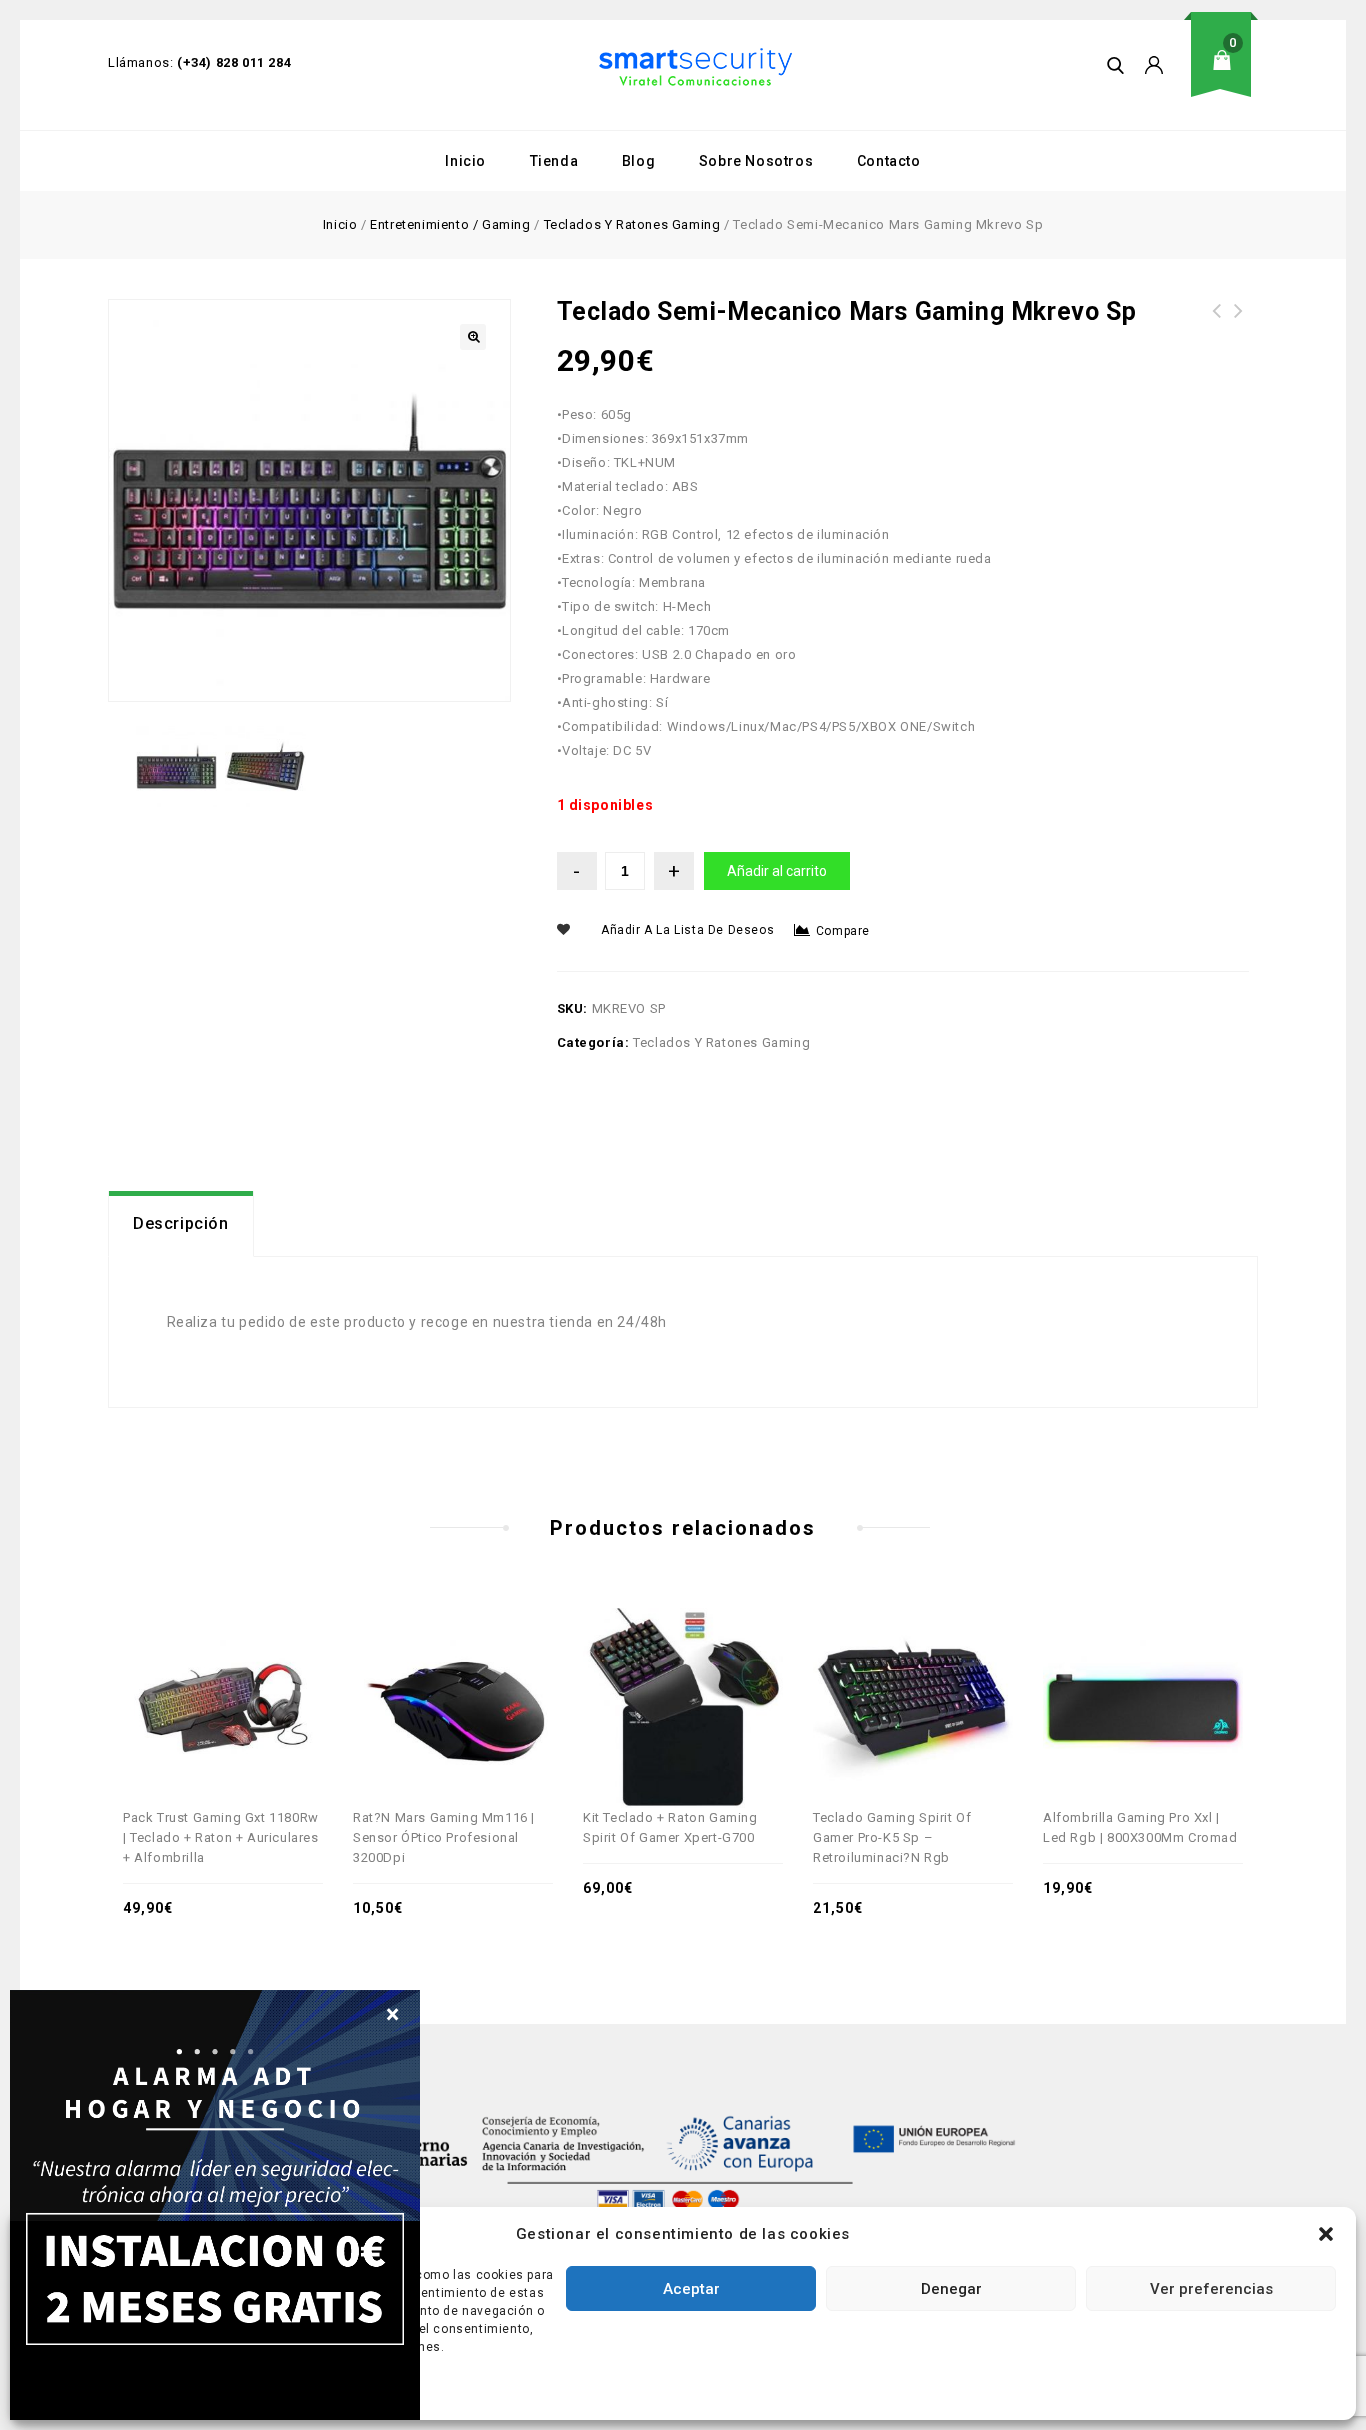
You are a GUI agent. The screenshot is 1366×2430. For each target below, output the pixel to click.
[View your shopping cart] (1228, 75)
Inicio (465, 161)
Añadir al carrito (777, 871)
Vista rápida (201, 1668)
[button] (1326, 2234)
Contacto (889, 161)
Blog (638, 161)
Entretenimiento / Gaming (450, 224)
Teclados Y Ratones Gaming (632, 224)
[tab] (181, 1224)
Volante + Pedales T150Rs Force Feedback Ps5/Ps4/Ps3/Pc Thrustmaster (1239, 335)
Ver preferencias (1211, 2289)
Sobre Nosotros (756, 161)
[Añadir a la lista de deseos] (245, 1668)
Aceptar (691, 2289)
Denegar (951, 2289)
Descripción (181, 1223)
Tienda (554, 161)
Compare (843, 931)
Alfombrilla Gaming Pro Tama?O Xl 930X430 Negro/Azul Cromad (1217, 335)
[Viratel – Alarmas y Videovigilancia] (695, 67)
